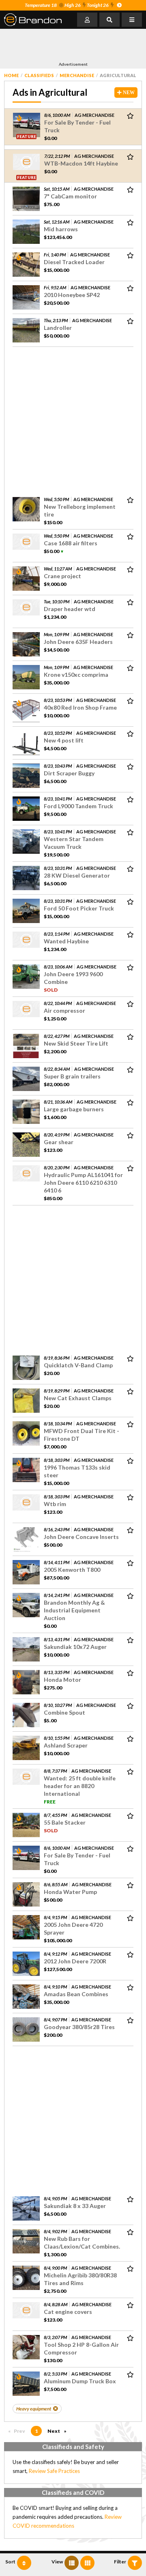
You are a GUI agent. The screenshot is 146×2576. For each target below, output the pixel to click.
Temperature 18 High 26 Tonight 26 (67, 5)
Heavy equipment (34, 2409)
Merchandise (77, 75)
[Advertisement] (69, 45)
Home (11, 75)
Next (59, 2431)
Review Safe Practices (54, 2471)
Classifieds (39, 75)
